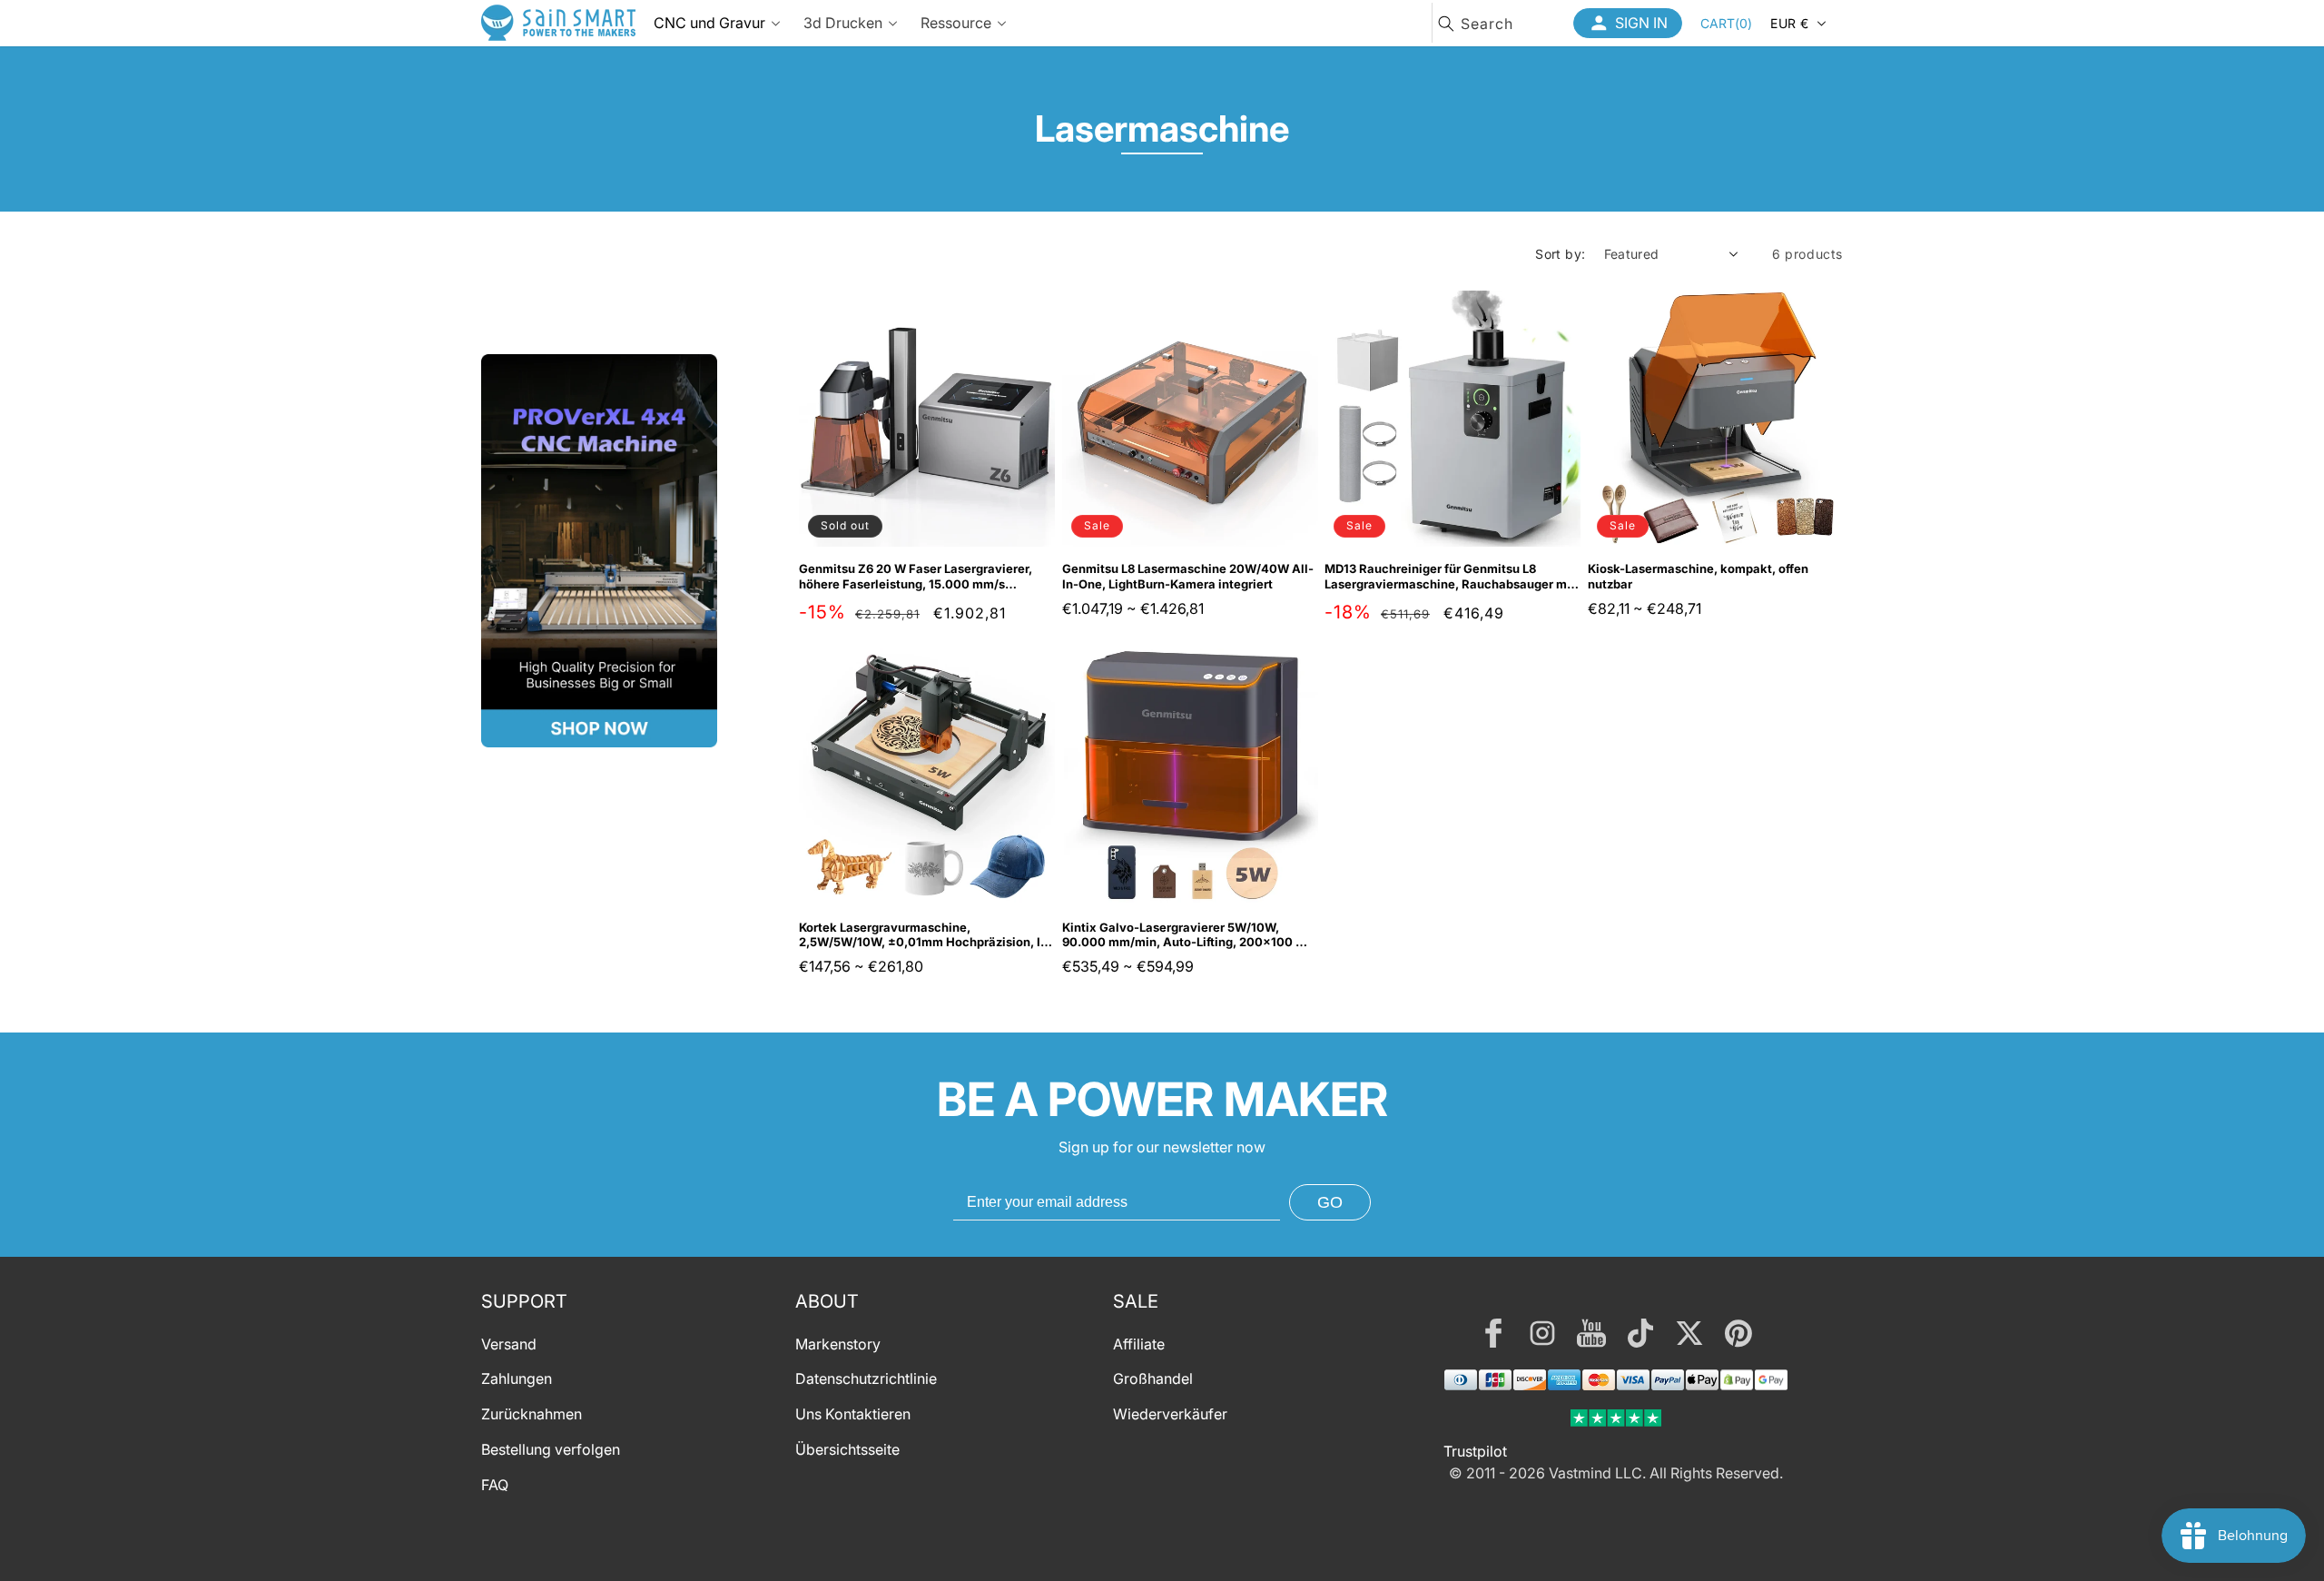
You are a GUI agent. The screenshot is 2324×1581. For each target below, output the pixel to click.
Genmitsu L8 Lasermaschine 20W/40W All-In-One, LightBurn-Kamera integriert (1188, 576)
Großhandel (1153, 1379)
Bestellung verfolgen (551, 1449)
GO (1330, 1202)
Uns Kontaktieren (853, 1415)
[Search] (1446, 24)
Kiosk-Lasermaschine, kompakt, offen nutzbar (1698, 576)
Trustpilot (1475, 1451)
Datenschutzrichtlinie (866, 1379)
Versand (509, 1344)
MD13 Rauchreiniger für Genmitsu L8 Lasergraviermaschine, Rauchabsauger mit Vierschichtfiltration (1450, 577)
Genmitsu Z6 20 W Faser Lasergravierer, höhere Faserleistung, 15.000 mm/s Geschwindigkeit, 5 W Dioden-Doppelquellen (916, 577)
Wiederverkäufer (1170, 1415)
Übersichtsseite (847, 1449)
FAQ (495, 1485)
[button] (1726, 23)
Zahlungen (517, 1379)
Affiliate (1139, 1344)
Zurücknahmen (532, 1415)
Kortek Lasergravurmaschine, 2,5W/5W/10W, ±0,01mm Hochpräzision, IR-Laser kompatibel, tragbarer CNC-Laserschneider (926, 935)
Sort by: (1560, 254)
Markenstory (838, 1344)
